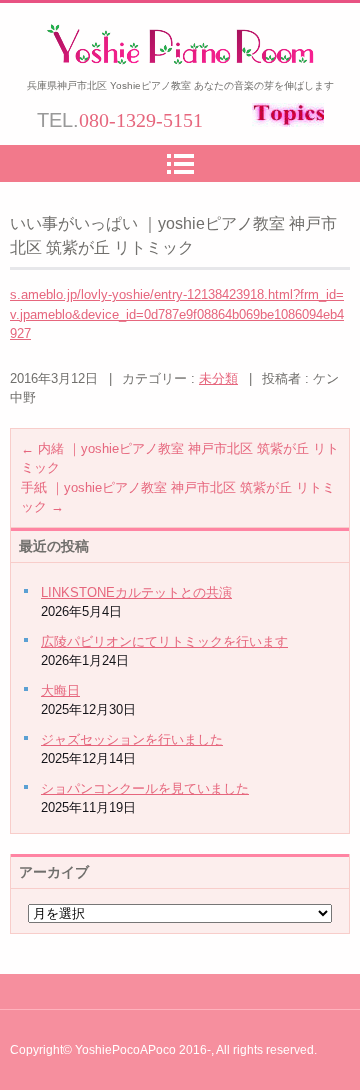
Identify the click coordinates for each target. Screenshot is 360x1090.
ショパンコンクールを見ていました (145, 788)
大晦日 (60, 690)
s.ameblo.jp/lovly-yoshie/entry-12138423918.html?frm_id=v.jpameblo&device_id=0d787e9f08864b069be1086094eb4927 (177, 314)
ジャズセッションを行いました (132, 739)
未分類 (218, 378)
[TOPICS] (286, 122)
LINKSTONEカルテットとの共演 (136, 592)
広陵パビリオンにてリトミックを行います (164, 641)
